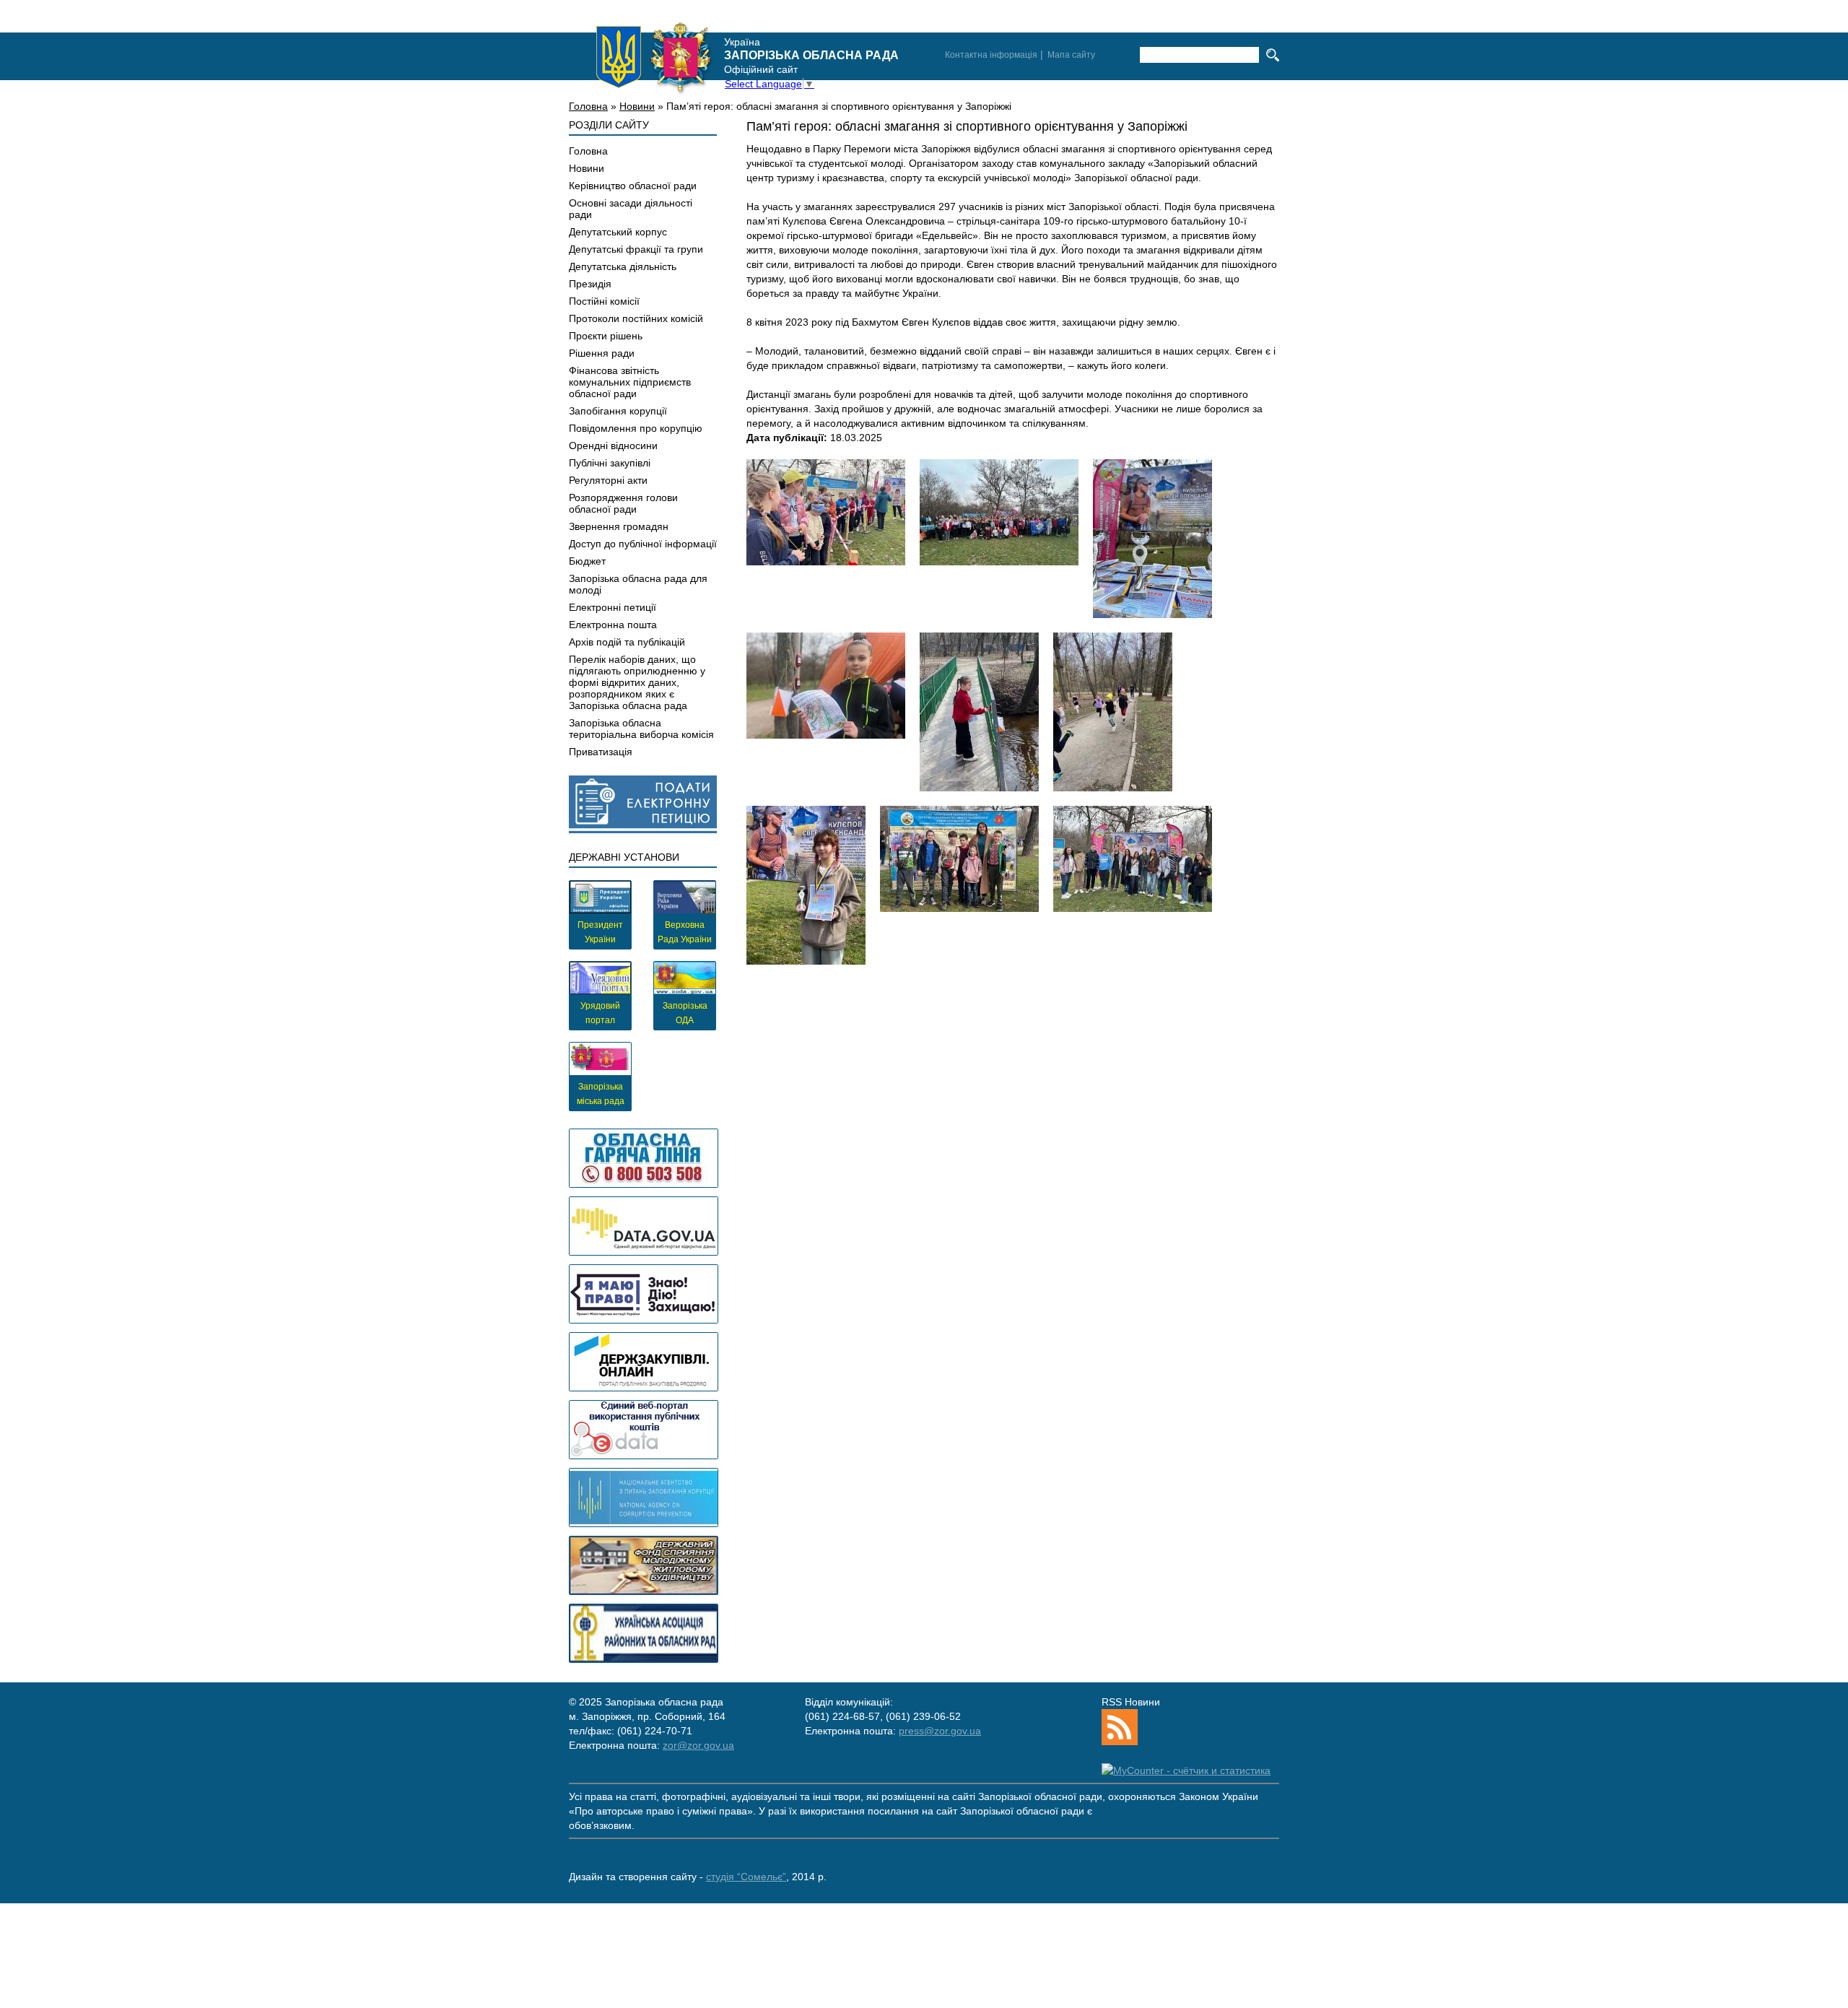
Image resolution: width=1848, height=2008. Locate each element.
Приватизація (601, 752)
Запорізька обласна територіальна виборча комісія (641, 729)
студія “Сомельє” (746, 1877)
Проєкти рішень (606, 336)
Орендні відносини (613, 446)
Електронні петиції (613, 607)
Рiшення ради (602, 353)
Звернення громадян (619, 526)
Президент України (600, 932)
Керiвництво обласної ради (633, 186)
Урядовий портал (600, 1013)
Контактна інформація (991, 55)
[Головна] (654, 57)
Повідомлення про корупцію (636, 428)
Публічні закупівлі (610, 463)
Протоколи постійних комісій (636, 318)
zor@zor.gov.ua (698, 1745)
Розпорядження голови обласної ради (623, 503)
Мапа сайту (1071, 55)
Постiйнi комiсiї (604, 301)
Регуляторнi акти (608, 480)
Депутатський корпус (618, 232)
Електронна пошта (613, 625)
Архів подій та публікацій (627, 642)
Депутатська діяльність (623, 266)
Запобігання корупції (618, 411)
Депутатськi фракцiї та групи (636, 249)
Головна (588, 106)
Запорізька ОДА (685, 1013)
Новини (637, 106)
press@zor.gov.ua (940, 1731)
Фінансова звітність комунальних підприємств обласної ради (630, 382)
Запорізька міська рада (601, 1094)
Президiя (590, 284)
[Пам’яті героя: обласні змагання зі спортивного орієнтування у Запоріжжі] (826, 512)
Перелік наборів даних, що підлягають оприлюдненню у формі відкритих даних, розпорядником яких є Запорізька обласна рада (637, 682)
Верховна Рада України (685, 932)
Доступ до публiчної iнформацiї (643, 544)
